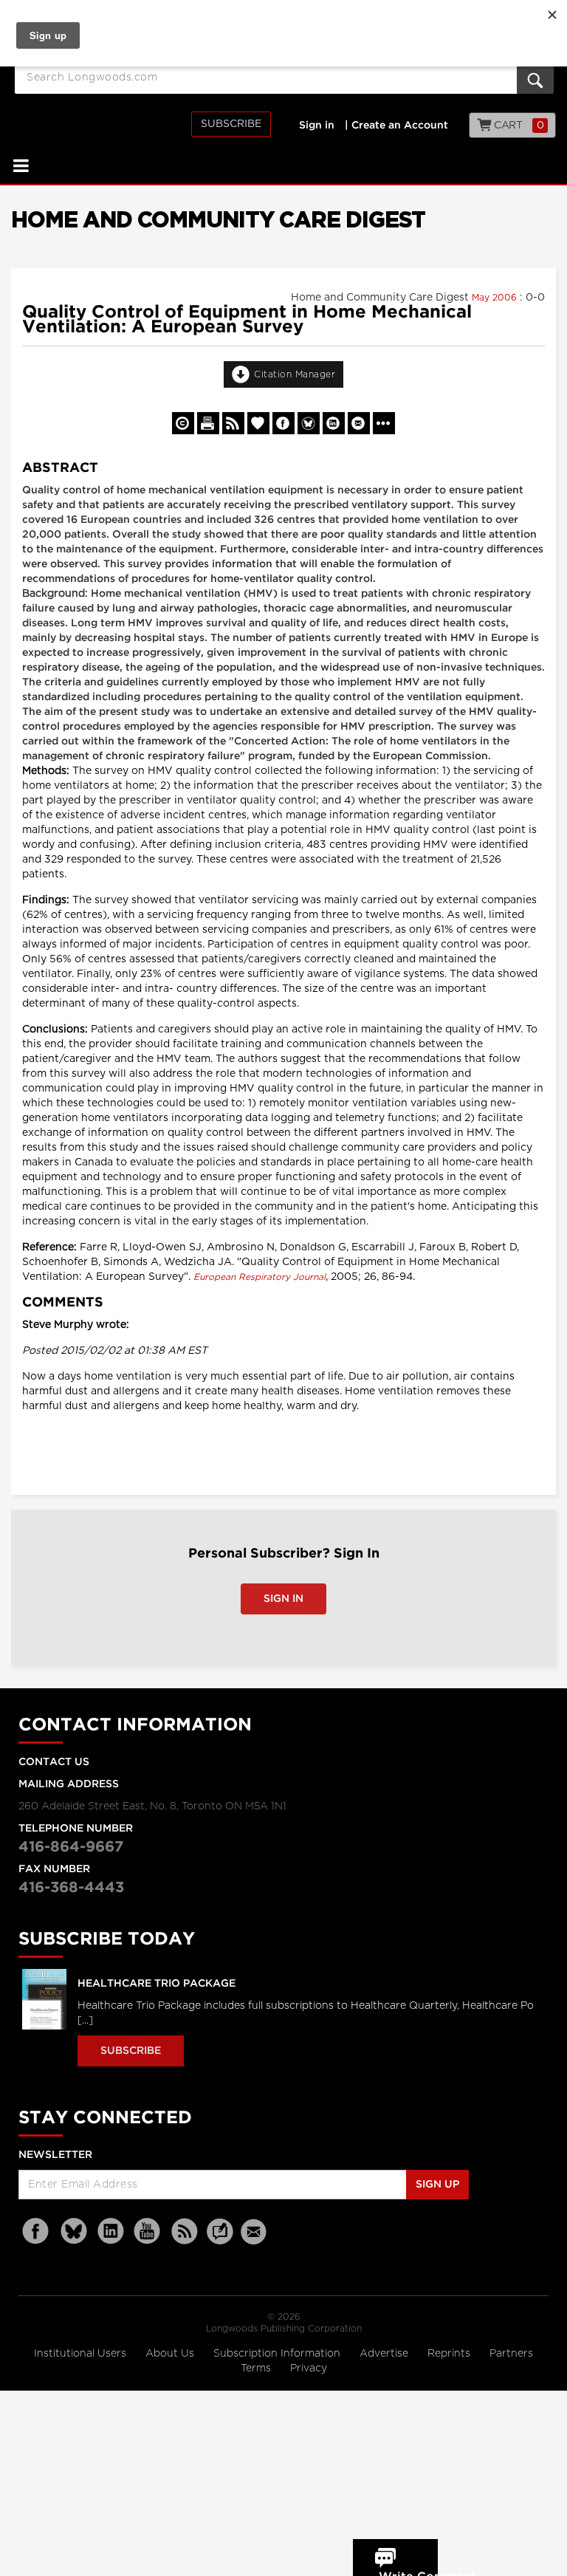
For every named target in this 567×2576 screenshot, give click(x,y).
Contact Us (54, 1762)
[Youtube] (148, 2231)
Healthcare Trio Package (157, 1984)
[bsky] (74, 2231)
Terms (257, 2368)
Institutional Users (82, 2354)
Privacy (309, 2368)
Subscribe (231, 124)
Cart (518, 126)
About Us (171, 2354)
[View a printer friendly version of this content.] (208, 423)
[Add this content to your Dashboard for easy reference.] (258, 423)
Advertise (385, 2354)
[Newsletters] (255, 2231)
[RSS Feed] (185, 2231)
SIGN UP (437, 2185)
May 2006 (496, 298)
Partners (511, 2354)
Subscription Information (277, 2354)
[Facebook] (37, 2231)
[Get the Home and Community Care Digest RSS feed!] (233, 423)
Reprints (450, 2354)
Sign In (283, 1599)
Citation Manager (295, 374)
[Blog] (220, 2240)
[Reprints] (183, 423)
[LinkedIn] (111, 2231)
